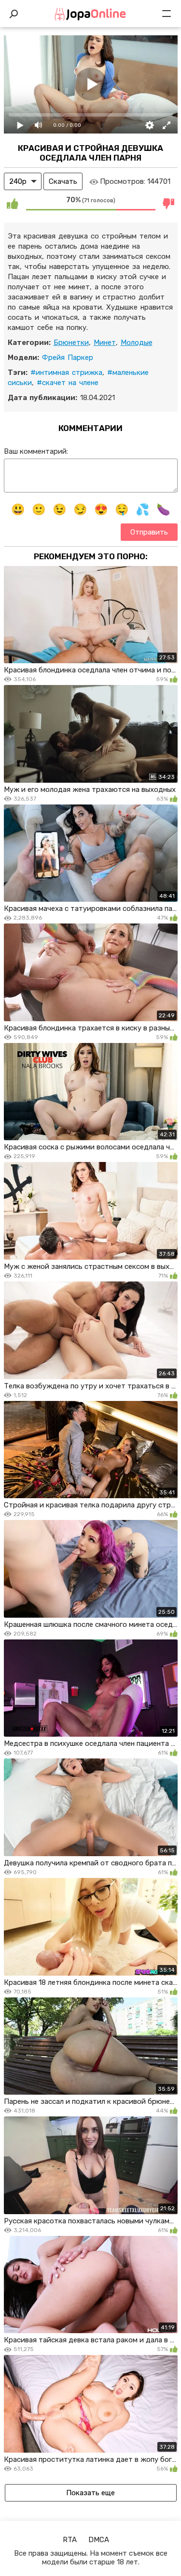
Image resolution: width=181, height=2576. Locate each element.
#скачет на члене (68, 383)
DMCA (99, 2540)
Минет (105, 342)
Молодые (137, 342)
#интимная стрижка (66, 372)
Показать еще (90, 2493)
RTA (70, 2540)
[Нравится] (13, 204)
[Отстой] (169, 204)
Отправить (149, 532)
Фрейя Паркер (68, 357)
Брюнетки (71, 342)
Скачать (63, 181)
